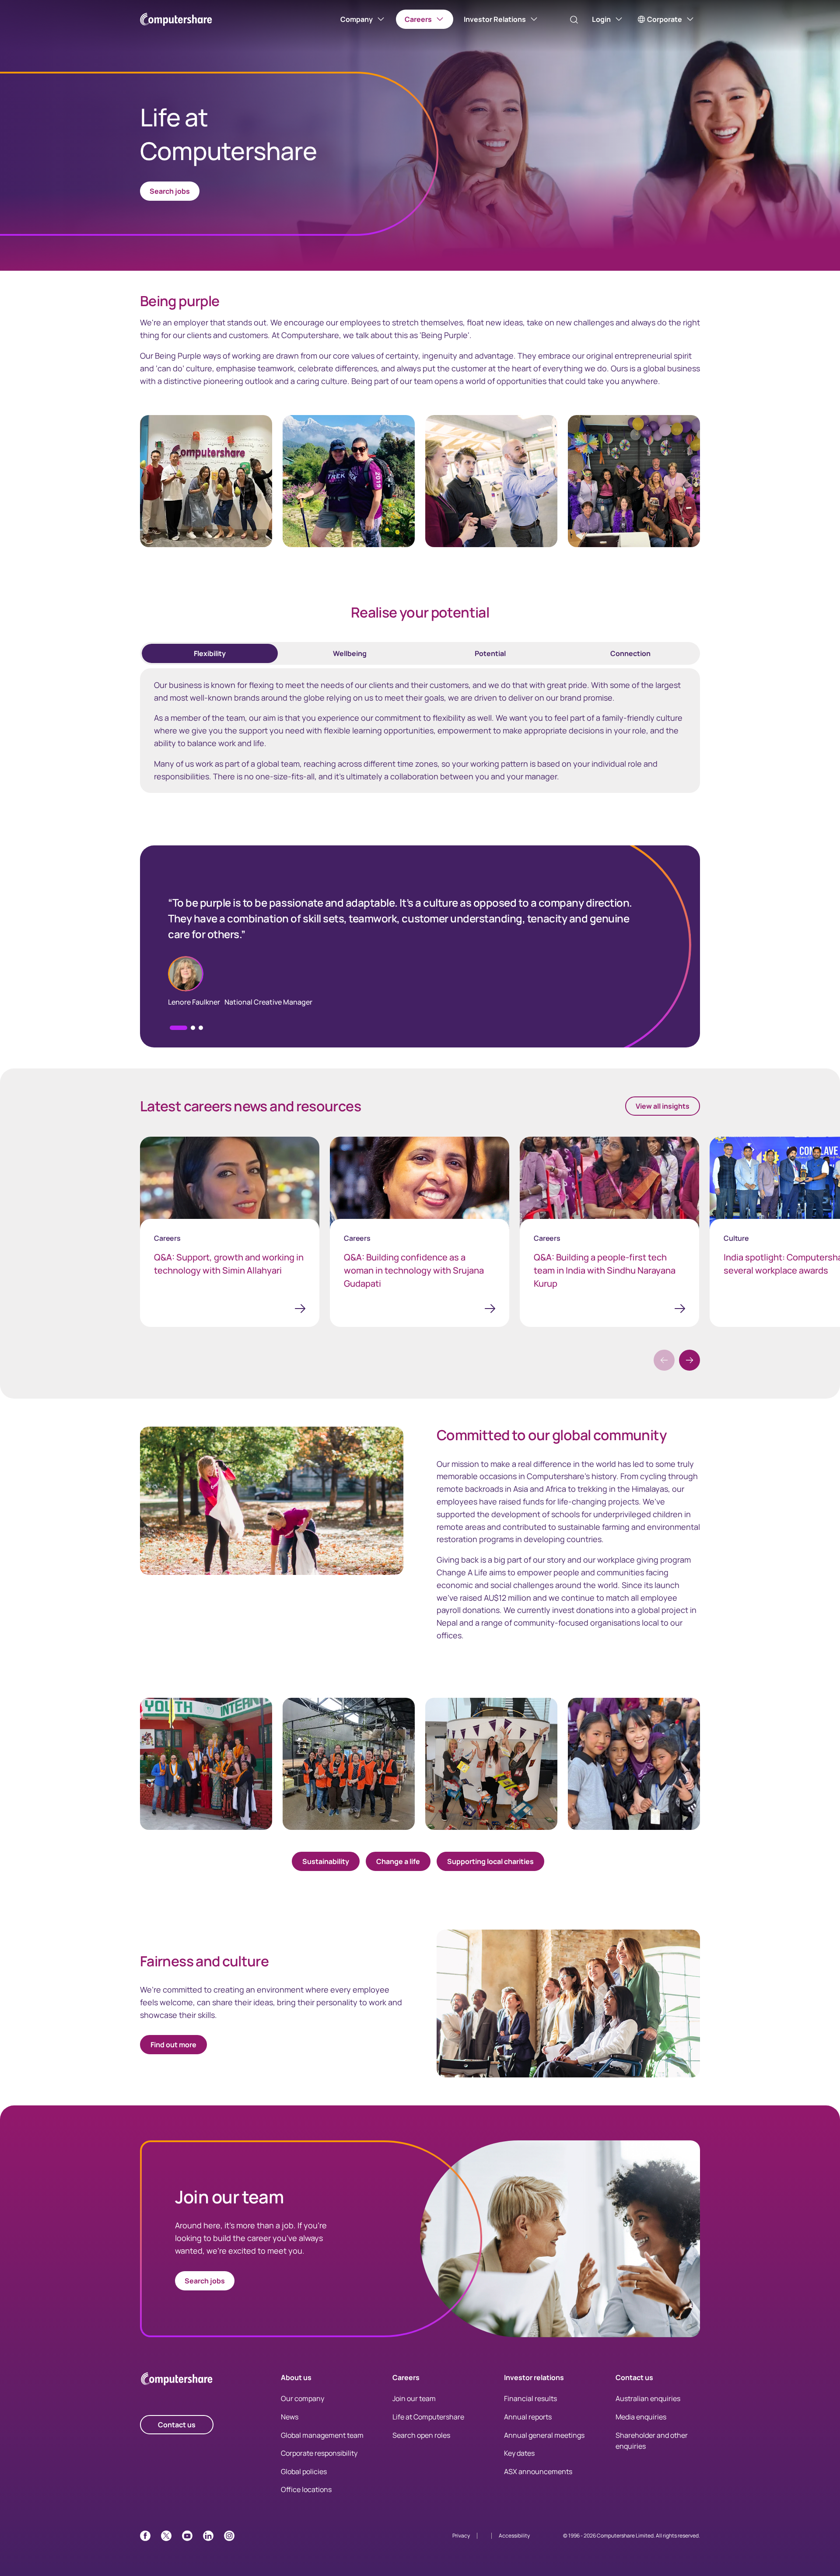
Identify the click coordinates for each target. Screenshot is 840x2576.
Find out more (173, 2045)
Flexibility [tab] (210, 653)
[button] (193, 1028)
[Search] (574, 20)
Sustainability (326, 1861)
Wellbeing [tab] (350, 653)
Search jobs (205, 2281)
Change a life (398, 1861)
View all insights (663, 1106)
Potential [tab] (490, 653)
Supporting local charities (490, 1861)
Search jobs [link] (170, 191)
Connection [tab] (630, 653)
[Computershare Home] (177, 2380)
